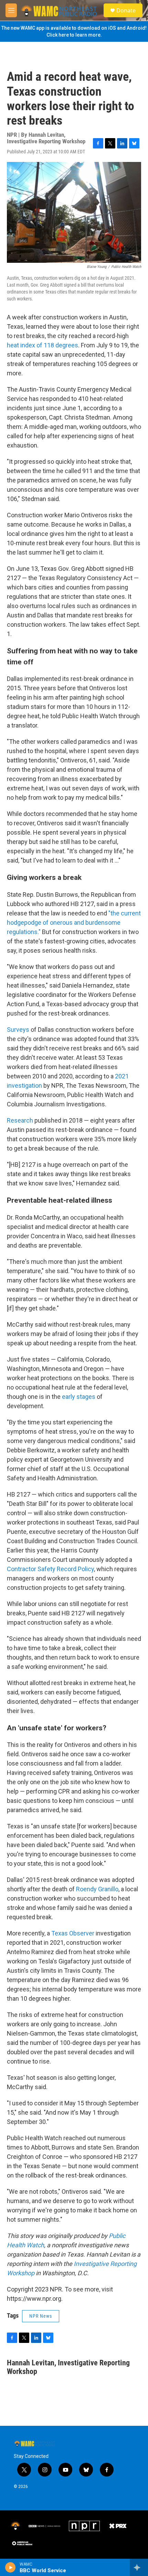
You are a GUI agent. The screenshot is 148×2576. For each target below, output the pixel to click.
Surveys (18, 1030)
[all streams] (139, 2567)
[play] (10, 2567)
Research (20, 1120)
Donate (126, 10)
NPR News (41, 2316)
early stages (79, 1397)
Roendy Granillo (97, 1889)
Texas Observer (73, 1933)
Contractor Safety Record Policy (50, 1569)
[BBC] (45, 2526)
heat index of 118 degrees (43, 345)
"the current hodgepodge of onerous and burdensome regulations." (74, 922)
